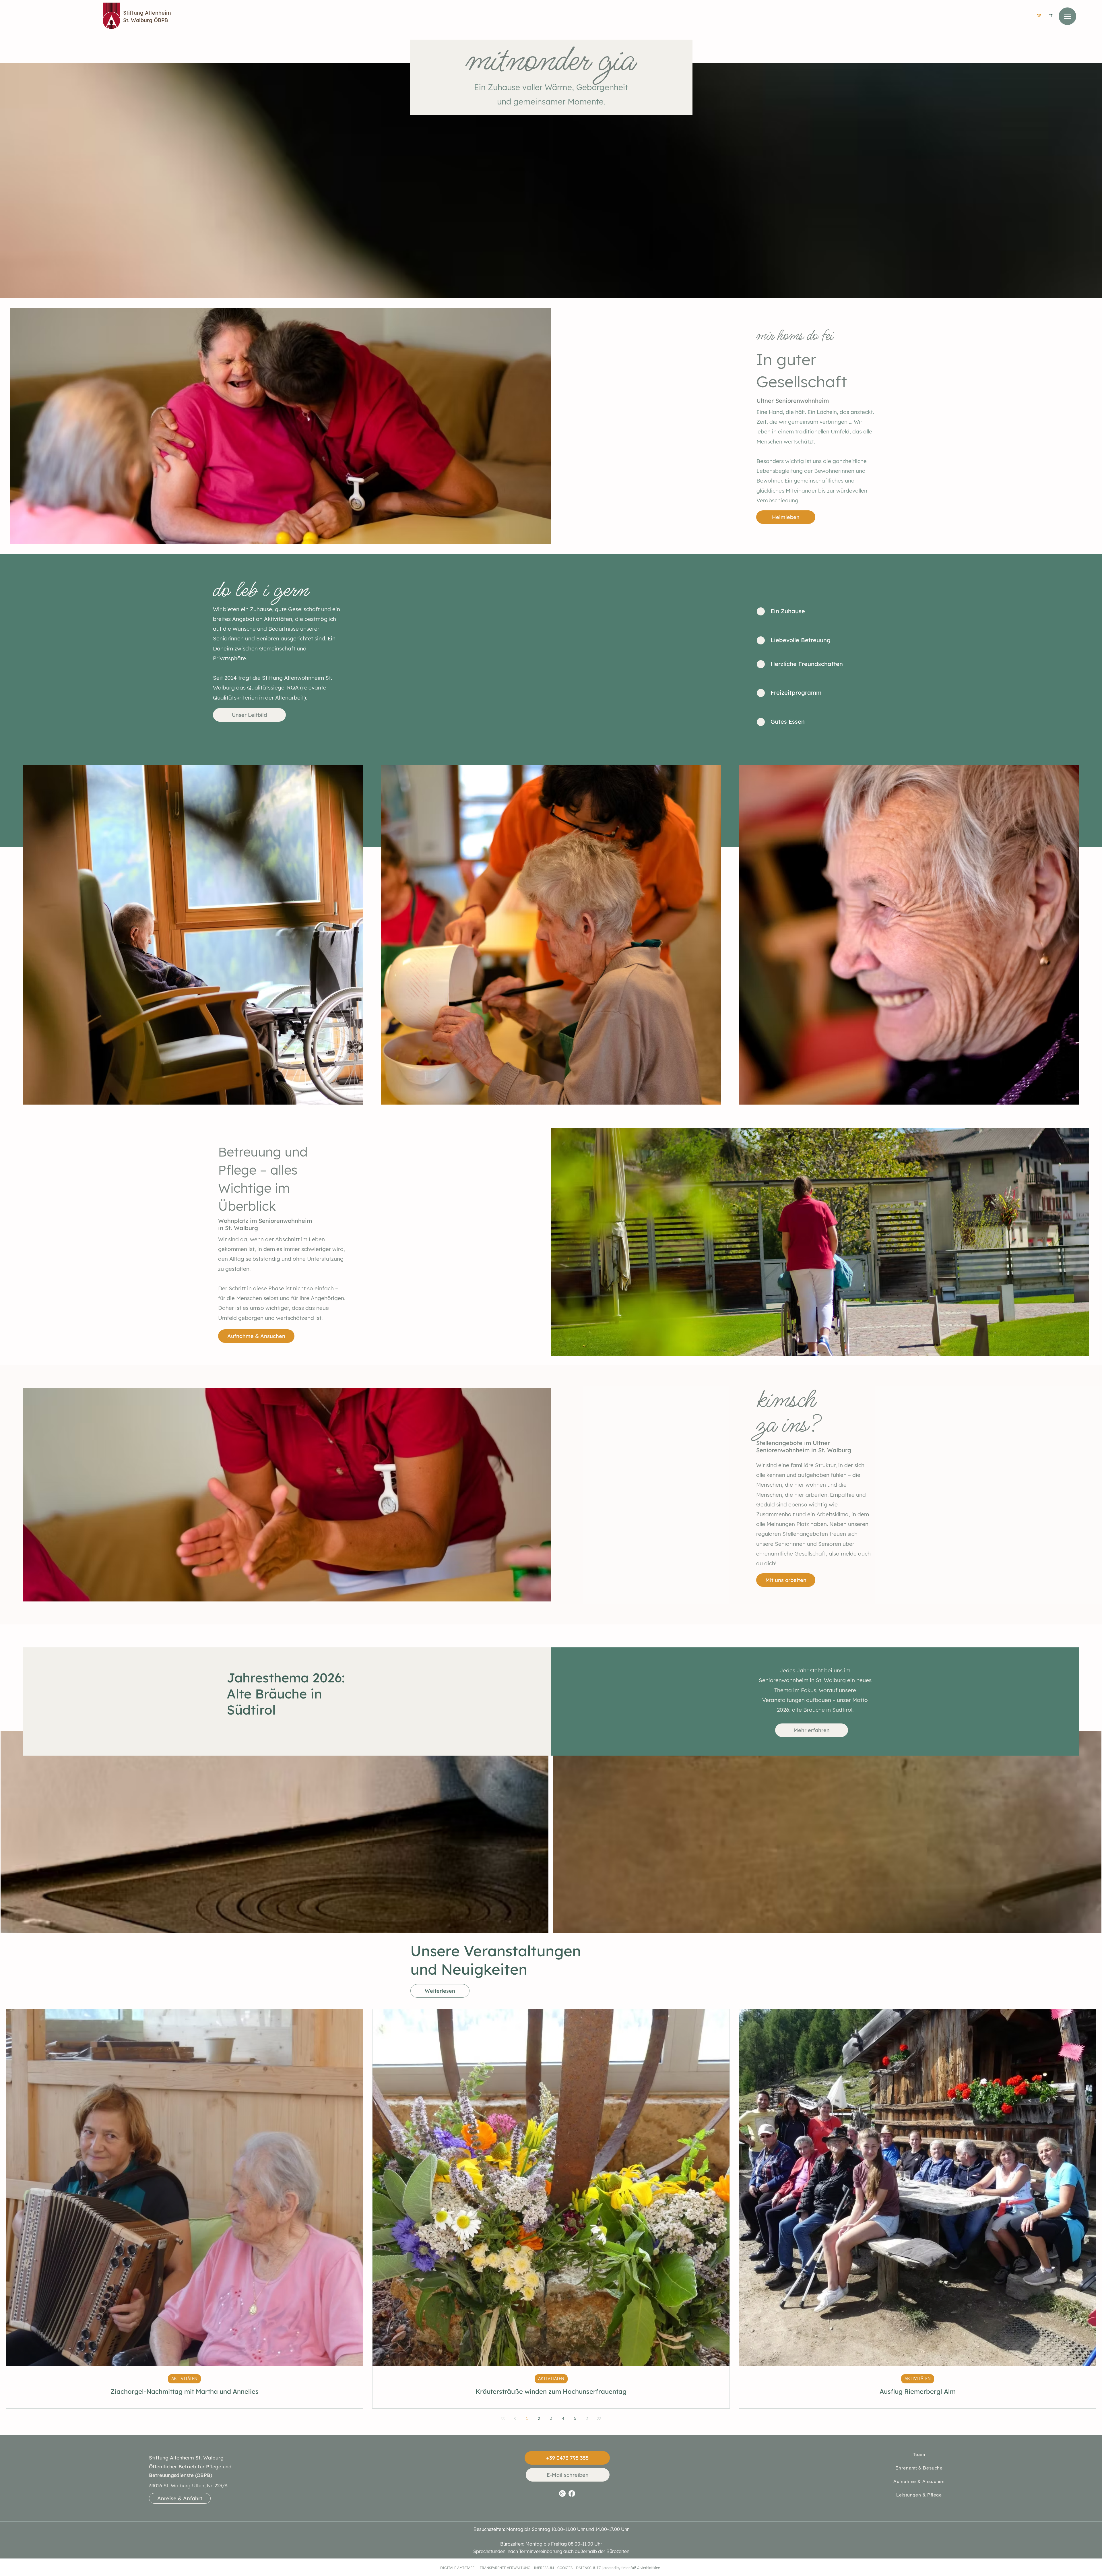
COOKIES (565, 2568)
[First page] (503, 2418)
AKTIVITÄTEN (184, 2379)
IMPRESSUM (544, 2568)
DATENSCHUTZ (588, 2568)
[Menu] (1067, 16)
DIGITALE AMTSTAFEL (458, 2568)
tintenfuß (629, 2568)
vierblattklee (650, 2568)
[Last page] (599, 2418)
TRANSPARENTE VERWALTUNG (506, 2568)
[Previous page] (515, 2418)
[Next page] (587, 2418)
